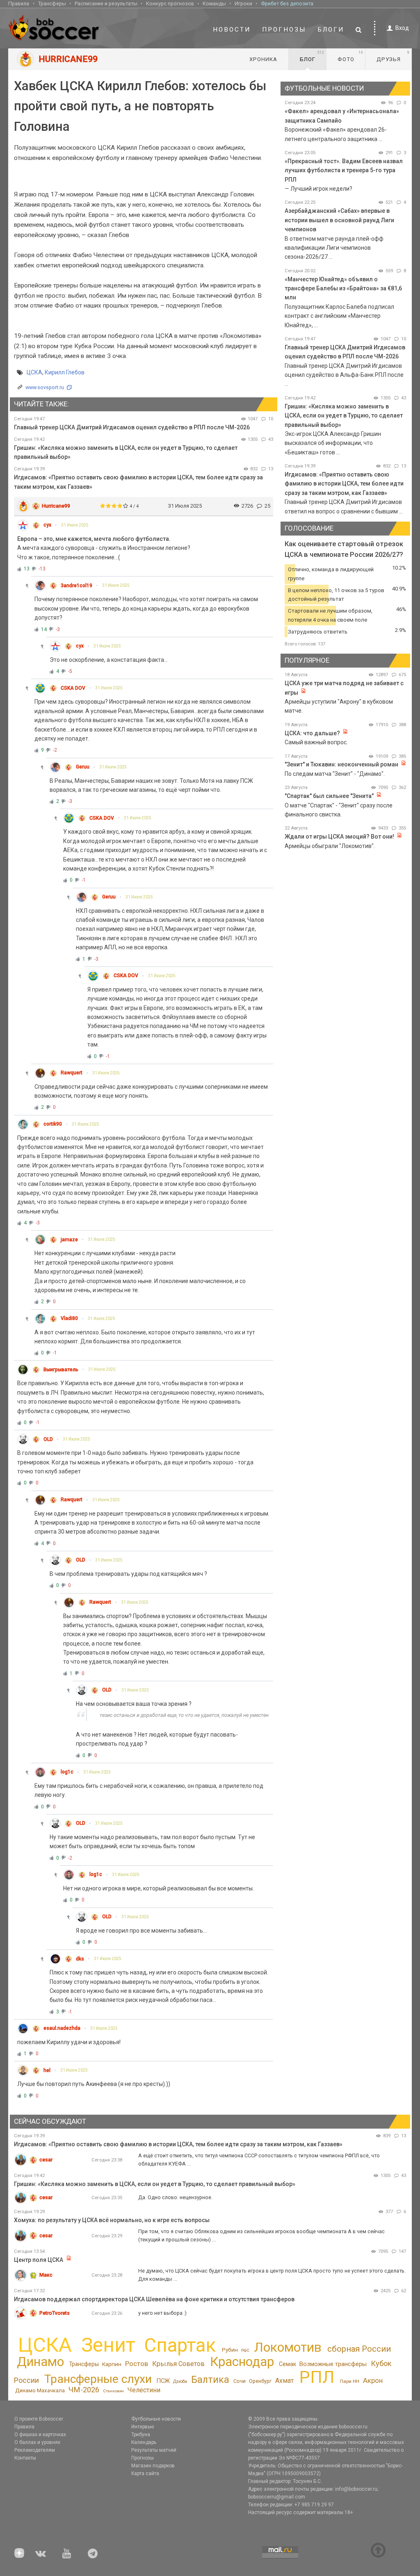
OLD (48, 1439)
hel (47, 2070)
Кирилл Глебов (65, 372)
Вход (402, 28)
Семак (288, 2364)
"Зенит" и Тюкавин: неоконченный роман (341, 764)
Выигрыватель (61, 1370)
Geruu (83, 767)
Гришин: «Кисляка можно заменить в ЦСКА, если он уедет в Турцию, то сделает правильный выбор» (344, 416)
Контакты (25, 2458)
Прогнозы (284, 30)
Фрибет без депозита (287, 3)
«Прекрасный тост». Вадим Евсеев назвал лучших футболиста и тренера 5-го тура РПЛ (344, 170)
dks (80, 1959)
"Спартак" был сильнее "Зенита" (329, 796)
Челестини (144, 2390)
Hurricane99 (56, 506)
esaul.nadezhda (62, 2028)
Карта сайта (145, 2473)
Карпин (112, 2364)
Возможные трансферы (333, 2364)
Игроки (243, 3)
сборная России (359, 2349)
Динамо (40, 2362)
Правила (19, 3)
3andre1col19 (76, 586)
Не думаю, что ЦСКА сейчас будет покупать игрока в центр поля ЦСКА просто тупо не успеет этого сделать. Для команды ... (272, 2275)
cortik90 (53, 1124)
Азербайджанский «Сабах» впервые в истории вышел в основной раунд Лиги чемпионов (339, 220)
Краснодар (242, 2362)
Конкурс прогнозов (170, 3)
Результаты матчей (154, 2450)
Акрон (373, 2380)
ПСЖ (163, 2381)
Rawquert (72, 1073)
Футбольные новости (156, 2419)
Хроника (263, 59)
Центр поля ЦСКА (39, 2260)
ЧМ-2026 (84, 2390)
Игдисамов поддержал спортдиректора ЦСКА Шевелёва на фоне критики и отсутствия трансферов (154, 2299)
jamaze (69, 1240)
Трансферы (52, 3)
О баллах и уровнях (37, 2442)
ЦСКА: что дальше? (312, 733)
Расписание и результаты (106, 3)
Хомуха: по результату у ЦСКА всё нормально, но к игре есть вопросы (112, 2220)
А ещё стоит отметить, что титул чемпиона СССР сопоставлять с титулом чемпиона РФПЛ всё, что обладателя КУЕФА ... (259, 2160)
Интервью (143, 2427)
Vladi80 (69, 1318)
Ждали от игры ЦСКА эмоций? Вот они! (339, 837)
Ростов (137, 2364)
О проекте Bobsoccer (39, 2419)
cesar (46, 2160)
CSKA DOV (73, 688)
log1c (67, 1772)
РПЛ (317, 2377)
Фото (350, 56)
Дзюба (180, 2381)
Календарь (144, 2442)
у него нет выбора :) (162, 2313)
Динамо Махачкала (40, 2390)
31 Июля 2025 (75, 525)
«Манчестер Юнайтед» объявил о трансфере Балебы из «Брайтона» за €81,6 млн (343, 288)
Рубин (230, 2350)
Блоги (331, 30)
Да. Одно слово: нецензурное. (175, 2197)
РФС (245, 2350)
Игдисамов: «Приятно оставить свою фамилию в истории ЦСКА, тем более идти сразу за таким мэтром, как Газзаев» (344, 484)
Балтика (210, 2380)
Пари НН (350, 2381)
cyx (47, 525)
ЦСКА (34, 372)
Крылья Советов (178, 2364)
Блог (312, 56)
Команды (214, 3)
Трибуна (141, 2435)
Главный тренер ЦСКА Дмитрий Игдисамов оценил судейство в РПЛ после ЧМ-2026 (132, 427)
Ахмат (284, 2381)
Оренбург (260, 2381)
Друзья (393, 56)
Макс (46, 2275)
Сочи (240, 2381)
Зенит (108, 2345)
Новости (232, 30)
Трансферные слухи (98, 2379)
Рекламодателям (35, 2450)
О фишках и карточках (40, 2435)
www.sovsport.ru (45, 387)
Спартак (180, 2345)
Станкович (113, 2391)
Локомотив (288, 2347)
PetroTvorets (55, 2313)
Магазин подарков (153, 2466)
